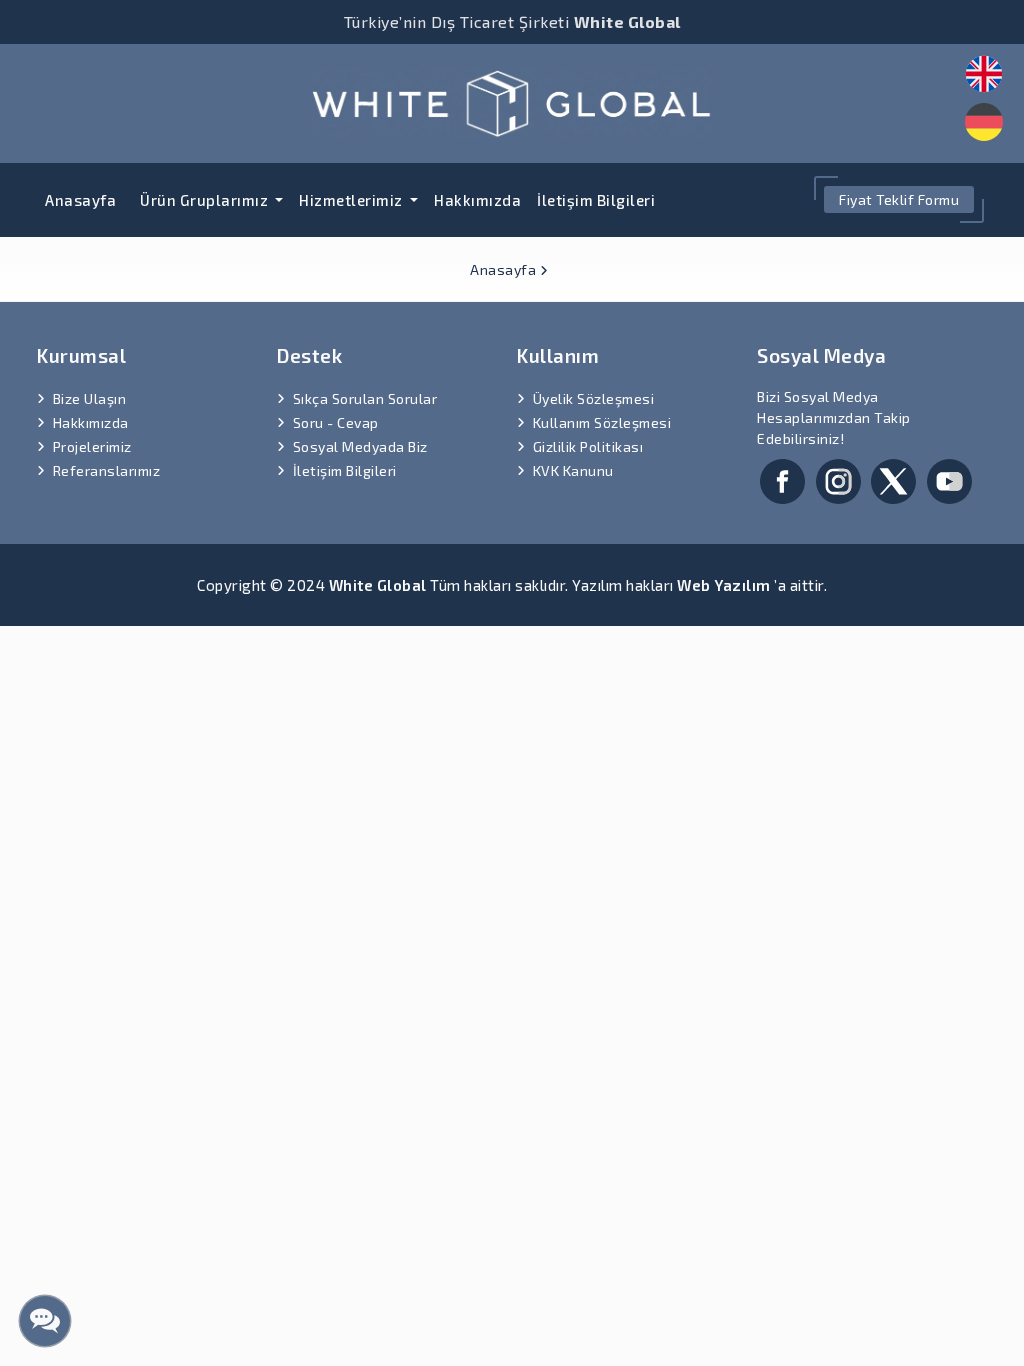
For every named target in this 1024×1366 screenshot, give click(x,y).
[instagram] (838, 478)
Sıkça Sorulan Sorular (365, 398)
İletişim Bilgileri (596, 200)
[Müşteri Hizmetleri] (45, 1321)
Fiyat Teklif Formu (899, 199)
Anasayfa (80, 200)
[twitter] (893, 478)
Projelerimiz (92, 446)
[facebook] (782, 478)
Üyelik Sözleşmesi (594, 398)
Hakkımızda (477, 200)
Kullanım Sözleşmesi (602, 422)
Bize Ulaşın (90, 398)
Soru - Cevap (336, 422)
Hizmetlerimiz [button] (352, 200)
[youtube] (949, 478)
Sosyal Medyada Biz (360, 446)
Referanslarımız (107, 470)
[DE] (984, 122)
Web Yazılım (724, 585)
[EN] (984, 74)
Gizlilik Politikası (588, 446)
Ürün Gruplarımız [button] (206, 200)
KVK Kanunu (573, 470)
